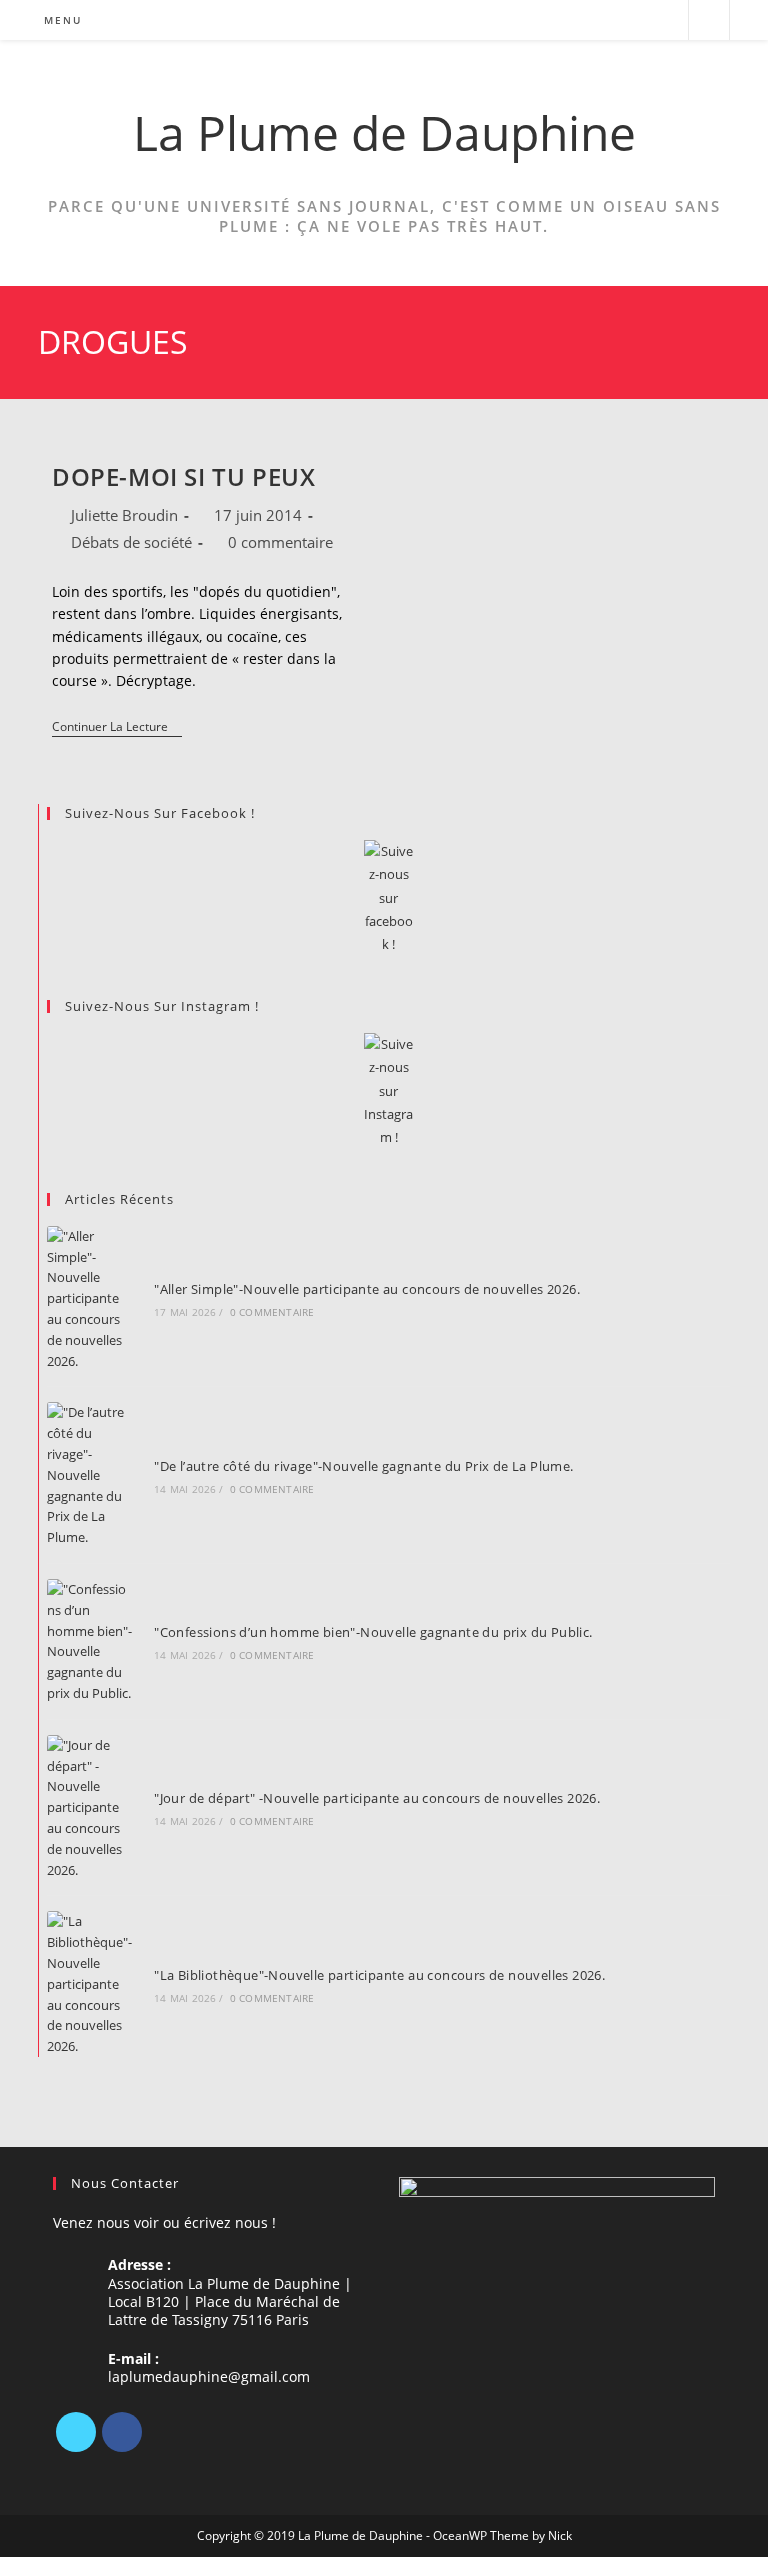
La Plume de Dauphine (384, 132)
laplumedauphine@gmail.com (209, 2376)
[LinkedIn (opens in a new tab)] (637, 20)
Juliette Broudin (124, 515)
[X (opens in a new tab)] (583, 20)
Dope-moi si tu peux (183, 476)
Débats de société (131, 542)
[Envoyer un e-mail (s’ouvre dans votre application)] (664, 20)
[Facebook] (122, 2432)
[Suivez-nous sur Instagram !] (388, 1091)
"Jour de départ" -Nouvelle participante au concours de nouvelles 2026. (377, 1798)
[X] (76, 2432)
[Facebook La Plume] (388, 898)
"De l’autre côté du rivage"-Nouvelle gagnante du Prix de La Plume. (363, 1466)
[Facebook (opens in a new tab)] (610, 20)
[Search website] (709, 21)
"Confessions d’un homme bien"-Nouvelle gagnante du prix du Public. (373, 1632)
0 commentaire (280, 542)
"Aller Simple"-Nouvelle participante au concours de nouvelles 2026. (367, 1289)
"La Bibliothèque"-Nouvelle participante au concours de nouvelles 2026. (379, 1975)
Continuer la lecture (117, 728)
